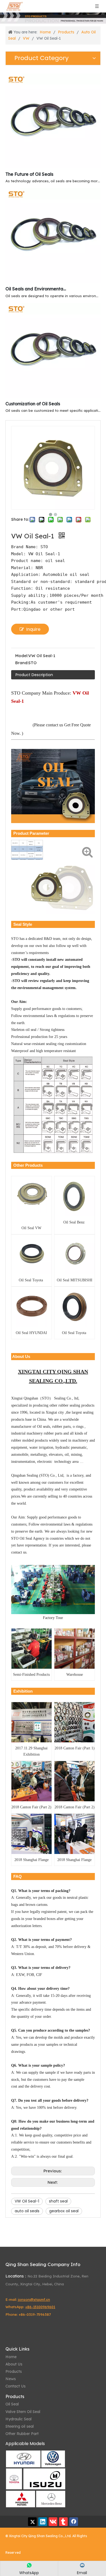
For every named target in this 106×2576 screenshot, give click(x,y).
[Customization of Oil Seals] (53, 396)
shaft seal (58, 2201)
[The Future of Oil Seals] (53, 167)
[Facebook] (74, 2522)
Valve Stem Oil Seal (23, 2412)
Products (14, 2371)
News (11, 2379)
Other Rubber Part (22, 2434)
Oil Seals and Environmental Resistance (36, 289)
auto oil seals (27, 2211)
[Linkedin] (43, 2522)
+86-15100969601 (40, 2307)
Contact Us (15, 2386)
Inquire (33, 629)
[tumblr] (63, 2522)
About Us (14, 2364)
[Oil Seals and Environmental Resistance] (53, 281)
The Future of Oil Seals (29, 174)
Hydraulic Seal (18, 2419)
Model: (22, 656)
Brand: (22, 663)
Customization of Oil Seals (33, 404)
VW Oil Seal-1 (27, 2201)
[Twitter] (32, 2522)
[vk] (53, 2522)
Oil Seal (12, 2404)
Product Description (34, 675)
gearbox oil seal (64, 2211)
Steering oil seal (20, 2426)
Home (11, 2357)
